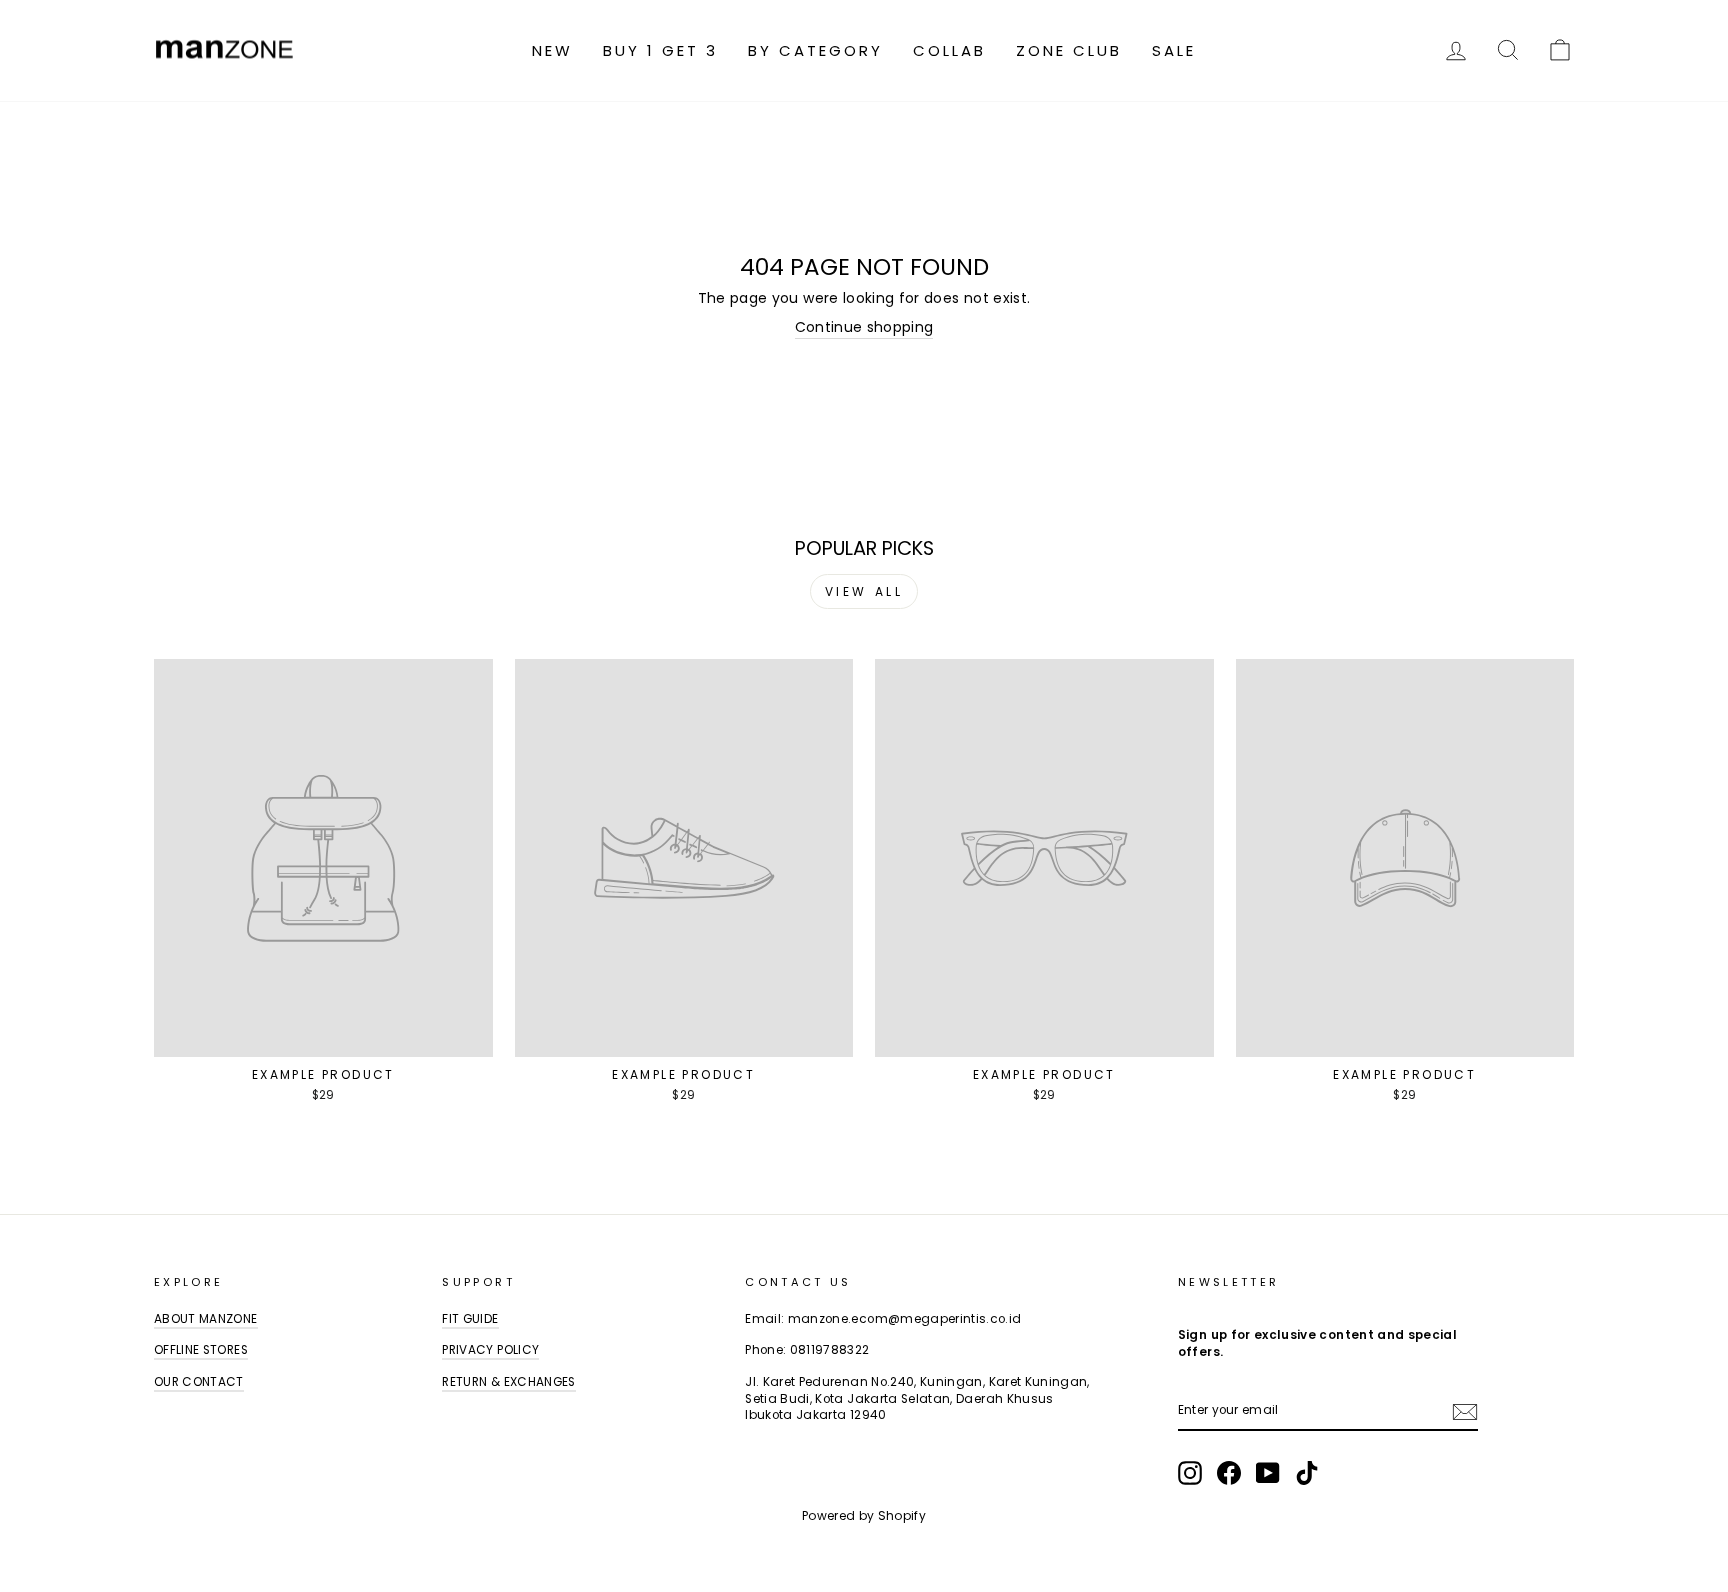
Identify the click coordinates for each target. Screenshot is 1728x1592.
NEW (552, 50)
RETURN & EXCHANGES (508, 1382)
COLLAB (949, 50)
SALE (1174, 50)
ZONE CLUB (1069, 50)
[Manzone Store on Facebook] (1229, 1473)
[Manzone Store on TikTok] (1307, 1473)
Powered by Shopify (864, 1515)
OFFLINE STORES (201, 1350)
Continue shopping (864, 327)
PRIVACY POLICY (490, 1350)
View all (864, 591)
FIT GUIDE (470, 1319)
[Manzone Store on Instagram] (1190, 1473)
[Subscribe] (1465, 1412)
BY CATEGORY (815, 50)
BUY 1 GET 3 (660, 50)
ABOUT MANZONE (206, 1319)
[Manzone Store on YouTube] (1268, 1473)
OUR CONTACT (199, 1382)
